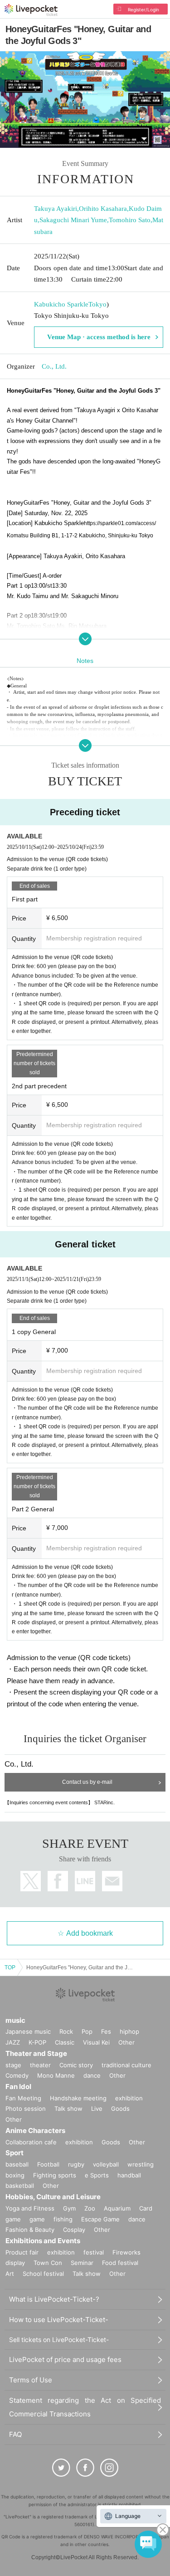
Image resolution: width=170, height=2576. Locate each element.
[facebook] (85, 2468)
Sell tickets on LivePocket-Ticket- (59, 2340)
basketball (20, 2186)
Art (10, 2274)
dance (92, 2075)
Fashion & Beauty (30, 2230)
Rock (66, 2031)
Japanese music (28, 2031)
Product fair (22, 2252)
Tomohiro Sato (130, 220)
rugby (76, 2164)
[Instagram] (109, 2468)
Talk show (68, 2109)
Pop (87, 2031)
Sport (15, 2153)
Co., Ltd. (54, 366)
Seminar (82, 2263)
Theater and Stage (36, 2053)
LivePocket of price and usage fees (65, 2359)
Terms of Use (31, 2380)
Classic (65, 2042)
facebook (58, 1881)
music (15, 2020)
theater (40, 2065)
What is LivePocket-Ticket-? (54, 2299)
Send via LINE (85, 1881)
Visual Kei (96, 2042)
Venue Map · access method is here (99, 337)
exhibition (129, 2098)
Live (97, 2109)
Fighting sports (55, 2175)
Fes (106, 2031)
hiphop (129, 2031)
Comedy (17, 2075)
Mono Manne (56, 2075)
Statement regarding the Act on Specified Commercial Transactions (85, 2407)
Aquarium (117, 2208)
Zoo (90, 2208)
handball (129, 2175)
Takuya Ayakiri (56, 209)
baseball (17, 2164)
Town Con (48, 2263)
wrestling (141, 2164)
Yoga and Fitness (30, 2208)
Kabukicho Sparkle (61, 304)
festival (94, 2252)
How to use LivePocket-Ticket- (59, 2320)
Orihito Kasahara (103, 209)
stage (13, 2065)
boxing (15, 2175)
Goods (120, 2109)
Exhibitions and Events (43, 2241)
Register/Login (143, 10)
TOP (10, 1967)
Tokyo (97, 304)
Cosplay (74, 2230)
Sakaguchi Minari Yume (73, 220)
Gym (69, 2208)
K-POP (37, 2042)
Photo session (26, 2109)
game (37, 2219)
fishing (63, 2219)
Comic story (76, 2065)
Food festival (120, 2263)
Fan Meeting (23, 2098)
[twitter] (61, 2468)
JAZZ (13, 2042)
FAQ (15, 2434)
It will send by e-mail (112, 1881)
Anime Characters (35, 2130)
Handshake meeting (78, 2098)
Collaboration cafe (31, 2142)
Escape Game (100, 2219)
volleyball (106, 2164)
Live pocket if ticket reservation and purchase (31, 10)
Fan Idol (18, 2087)
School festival (43, 2274)
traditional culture (126, 2065)
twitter (31, 1881)
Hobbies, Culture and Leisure (53, 2197)
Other (126, 2042)
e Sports (97, 2175)
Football (48, 2164)
